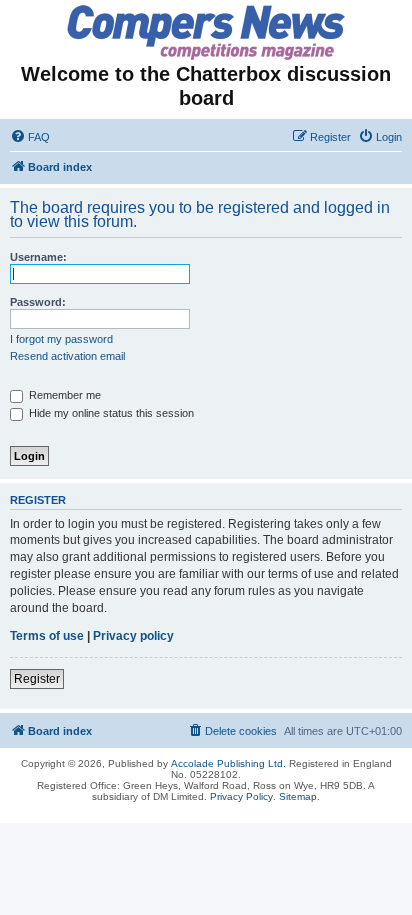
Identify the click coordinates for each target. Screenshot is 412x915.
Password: (38, 302)
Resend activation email (67, 356)
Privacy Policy (241, 796)
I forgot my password (61, 339)
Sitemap (298, 796)
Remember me (63, 395)
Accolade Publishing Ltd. (228, 763)
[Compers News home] (206, 32)
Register (37, 679)
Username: (38, 257)
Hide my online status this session (110, 413)
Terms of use (47, 636)
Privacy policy (133, 636)
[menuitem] (30, 137)
